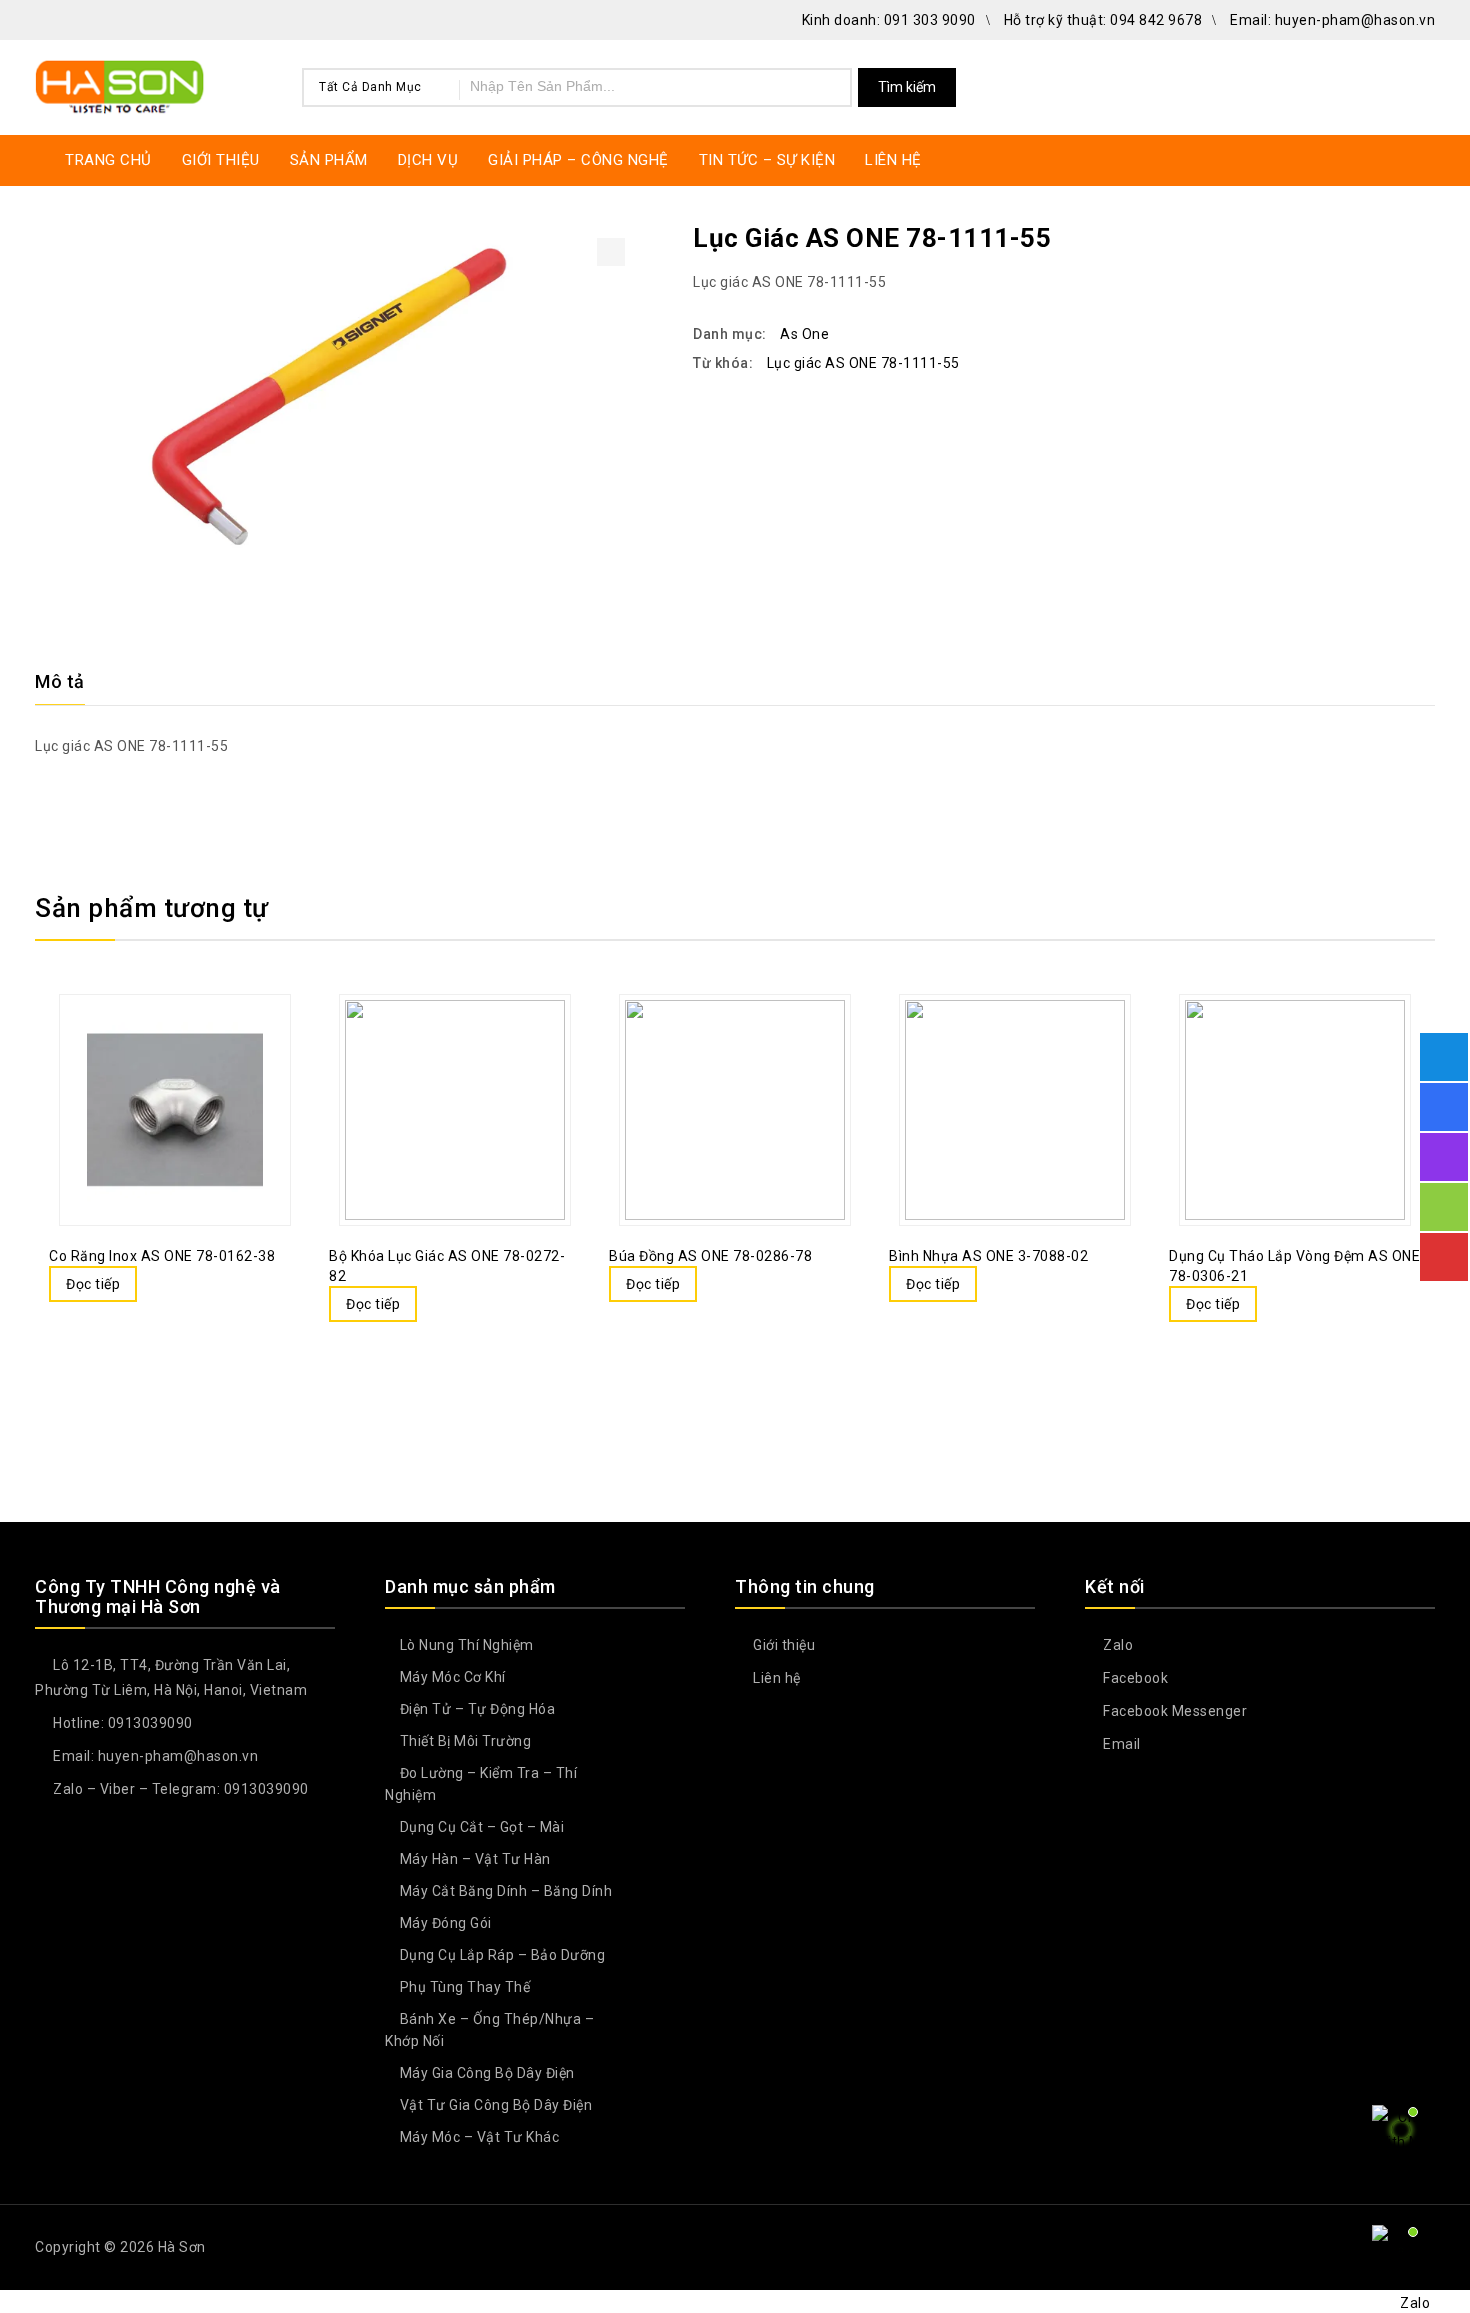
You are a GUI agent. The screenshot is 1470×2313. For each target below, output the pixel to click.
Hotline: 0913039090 (121, 1723)
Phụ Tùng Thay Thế (465, 1987)
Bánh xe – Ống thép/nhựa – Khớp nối (489, 2030)
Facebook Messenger (1173, 1711)
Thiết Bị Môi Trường (466, 1741)
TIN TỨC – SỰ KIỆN (767, 160)
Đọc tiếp (93, 1284)
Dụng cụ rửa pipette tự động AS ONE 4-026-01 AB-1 (1422, 237)
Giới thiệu (782, 1645)
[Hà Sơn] (120, 84)
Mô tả (60, 681)
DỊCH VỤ (428, 160)
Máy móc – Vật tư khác (480, 2137)
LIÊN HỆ (893, 160)
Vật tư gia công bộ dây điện (496, 2105)
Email (1120, 1744)
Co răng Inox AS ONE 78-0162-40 (1396, 237)
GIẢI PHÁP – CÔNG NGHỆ (578, 160)
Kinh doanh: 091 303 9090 (889, 20)
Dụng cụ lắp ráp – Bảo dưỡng (503, 1955)
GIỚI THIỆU (221, 160)
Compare (155, 1062)
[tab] (72, 682)
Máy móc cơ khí (453, 1677)
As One (804, 334)
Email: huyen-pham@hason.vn (1332, 20)
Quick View (195, 1062)
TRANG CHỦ (108, 160)
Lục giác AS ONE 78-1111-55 (863, 363)
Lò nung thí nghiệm (467, 1645)
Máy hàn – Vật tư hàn (475, 1859)
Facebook (1134, 1678)
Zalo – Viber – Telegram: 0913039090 (179, 1789)
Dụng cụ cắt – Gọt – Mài (482, 1827)
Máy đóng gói (446, 1923)
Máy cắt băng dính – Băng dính (506, 1891)
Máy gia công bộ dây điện (487, 2073)
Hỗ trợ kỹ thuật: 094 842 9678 (1103, 20)
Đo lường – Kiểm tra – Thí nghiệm (481, 1784)
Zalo (1116, 1645)
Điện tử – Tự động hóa (478, 1709)
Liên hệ (775, 1678)
